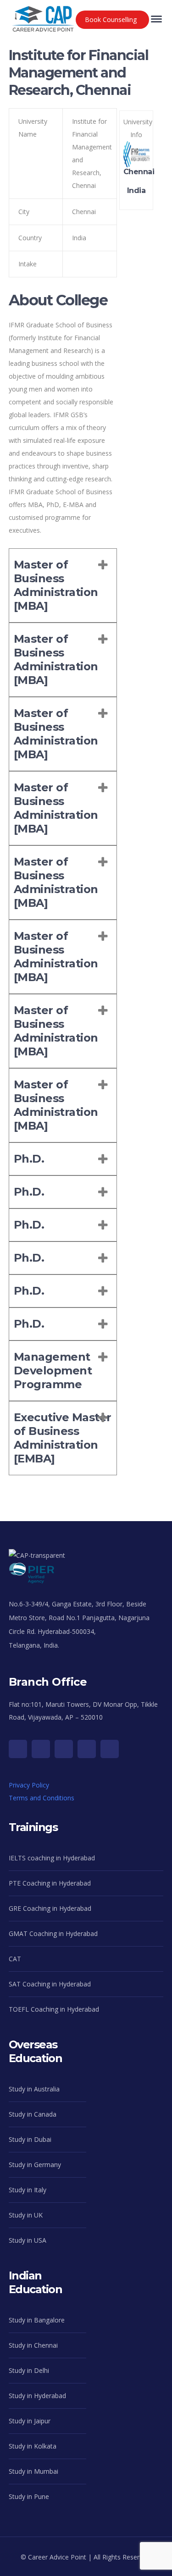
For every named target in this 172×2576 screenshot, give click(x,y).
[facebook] (41, 1749)
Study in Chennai (33, 2345)
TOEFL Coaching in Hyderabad (54, 2009)
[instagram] (64, 1749)
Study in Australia (34, 2089)
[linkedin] (110, 1749)
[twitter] (18, 1749)
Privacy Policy (29, 1785)
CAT (15, 1959)
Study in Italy (28, 2190)
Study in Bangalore (37, 2320)
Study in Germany (35, 2165)
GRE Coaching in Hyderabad (50, 1908)
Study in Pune (29, 2496)
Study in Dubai (30, 2139)
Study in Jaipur (30, 2421)
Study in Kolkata (33, 2446)
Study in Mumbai (33, 2471)
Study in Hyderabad (37, 2396)
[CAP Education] (43, 14)
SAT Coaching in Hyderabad (50, 1984)
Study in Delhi (29, 2370)
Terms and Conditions (42, 1798)
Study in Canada (33, 2114)
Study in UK (26, 2215)
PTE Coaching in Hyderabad (50, 1883)
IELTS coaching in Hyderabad (52, 1858)
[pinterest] (87, 1749)
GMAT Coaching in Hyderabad (53, 1933)
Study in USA (28, 2240)
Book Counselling (111, 19)
